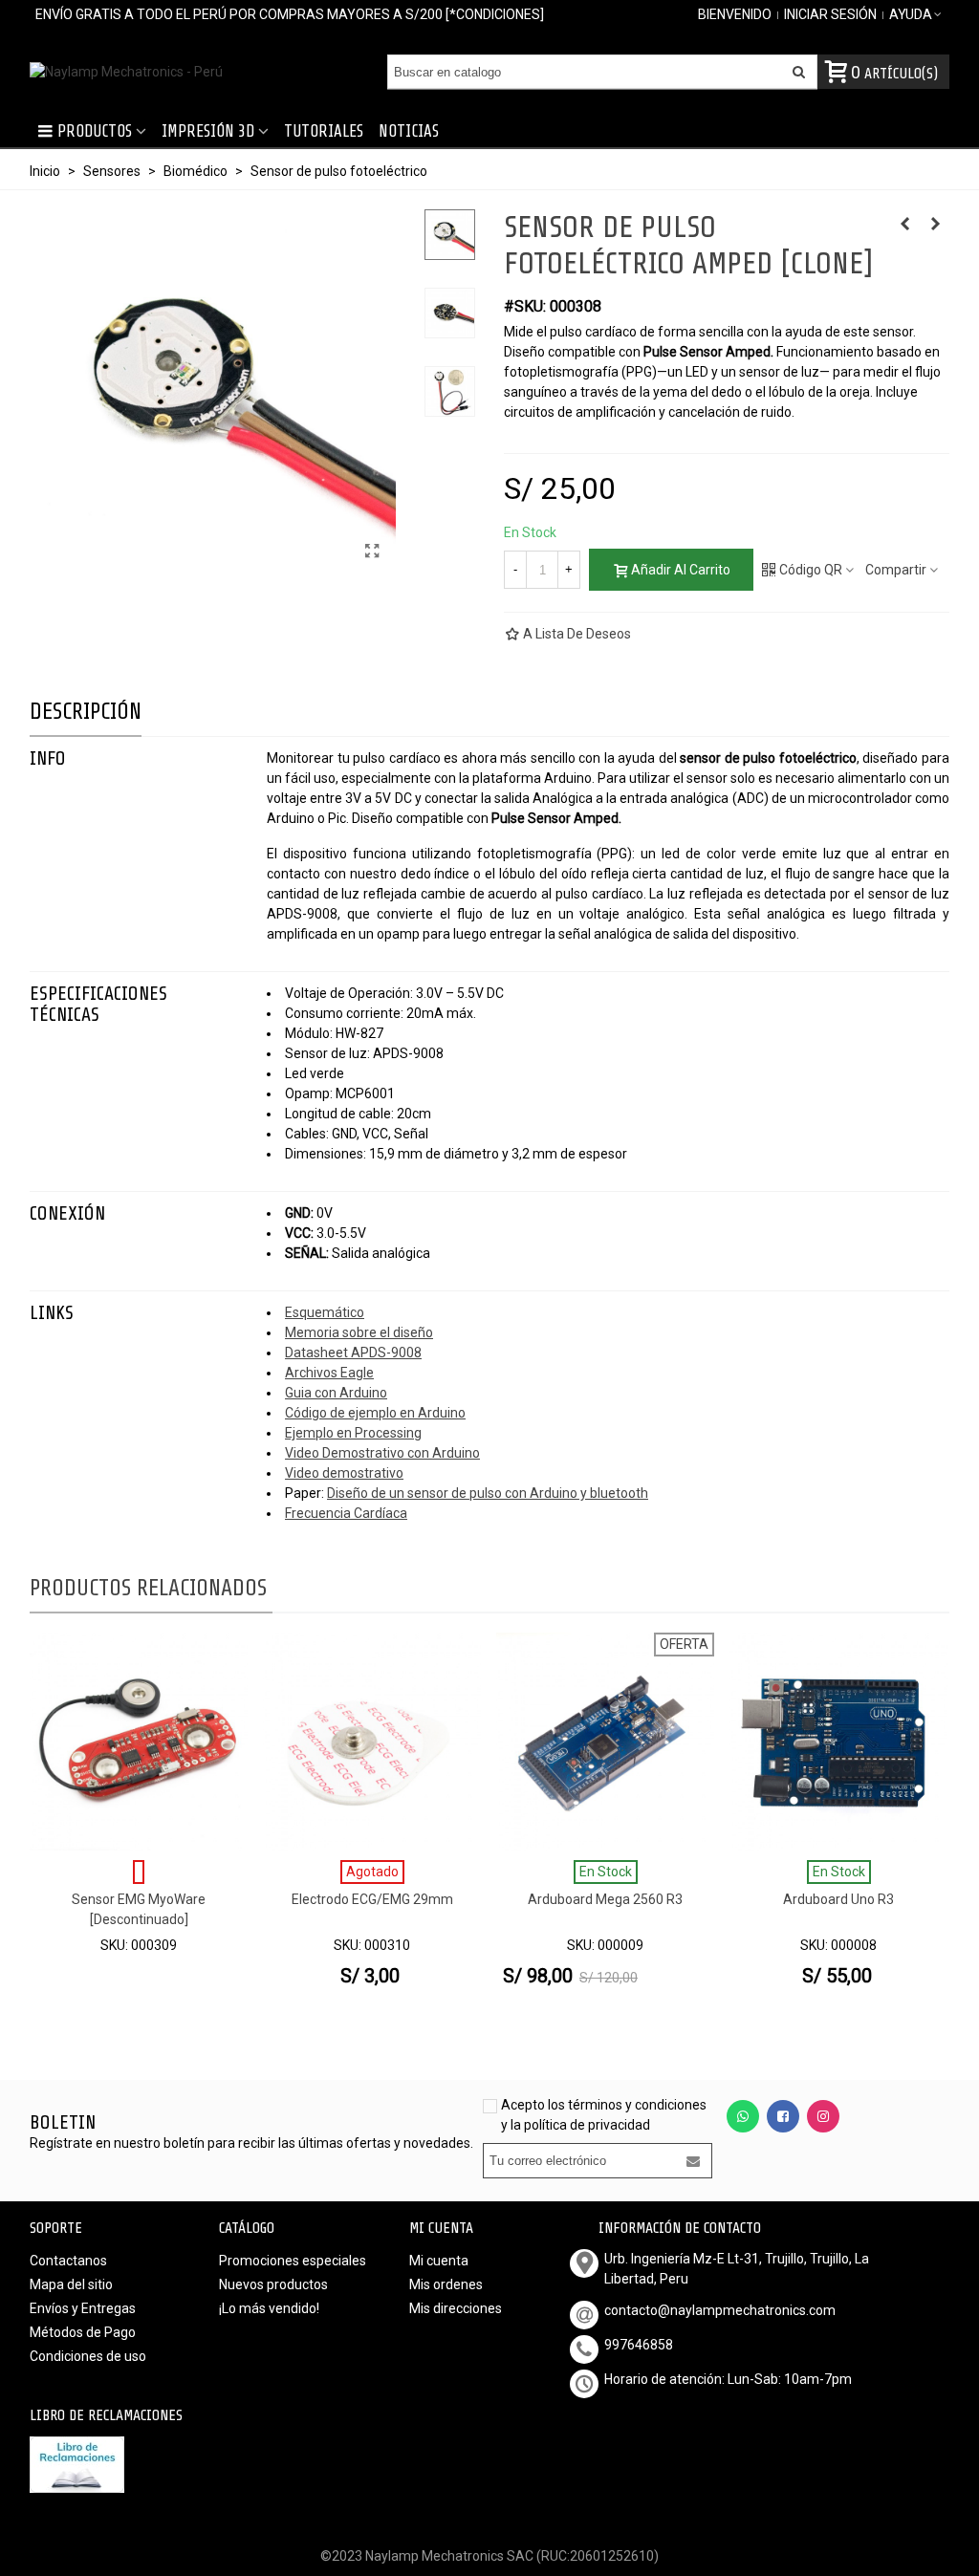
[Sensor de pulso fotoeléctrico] (372, 552)
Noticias (409, 131)
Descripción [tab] (86, 712)
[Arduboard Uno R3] (838, 1742)
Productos (95, 131)
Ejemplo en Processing (353, 1433)
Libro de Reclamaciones (106, 2415)
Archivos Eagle (329, 1373)
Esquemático (325, 1312)
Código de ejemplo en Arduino (375, 1413)
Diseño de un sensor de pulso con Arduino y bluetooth (488, 1493)
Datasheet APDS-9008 (353, 1353)
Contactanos (68, 2261)
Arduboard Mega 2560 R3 (605, 1899)
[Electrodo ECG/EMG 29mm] (935, 224)
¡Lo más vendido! (269, 2308)
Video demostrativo (344, 1473)
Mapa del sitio (71, 2284)
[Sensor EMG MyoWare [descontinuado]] (139, 1742)
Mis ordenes (446, 2284)
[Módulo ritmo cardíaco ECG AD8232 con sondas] (904, 224)
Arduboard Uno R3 (838, 1899)
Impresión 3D (208, 131)
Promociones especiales (293, 2261)
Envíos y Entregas (83, 2308)
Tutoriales (324, 131)
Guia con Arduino (336, 1393)
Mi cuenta (439, 2261)
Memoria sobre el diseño (359, 1332)
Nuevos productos (273, 2284)
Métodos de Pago (83, 2332)
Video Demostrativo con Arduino (382, 1453)
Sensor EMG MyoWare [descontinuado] (139, 1909)
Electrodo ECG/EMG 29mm (372, 1899)
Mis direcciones (456, 2308)
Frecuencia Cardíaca (346, 1513)
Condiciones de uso (88, 2356)
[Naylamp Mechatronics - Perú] (135, 72)
